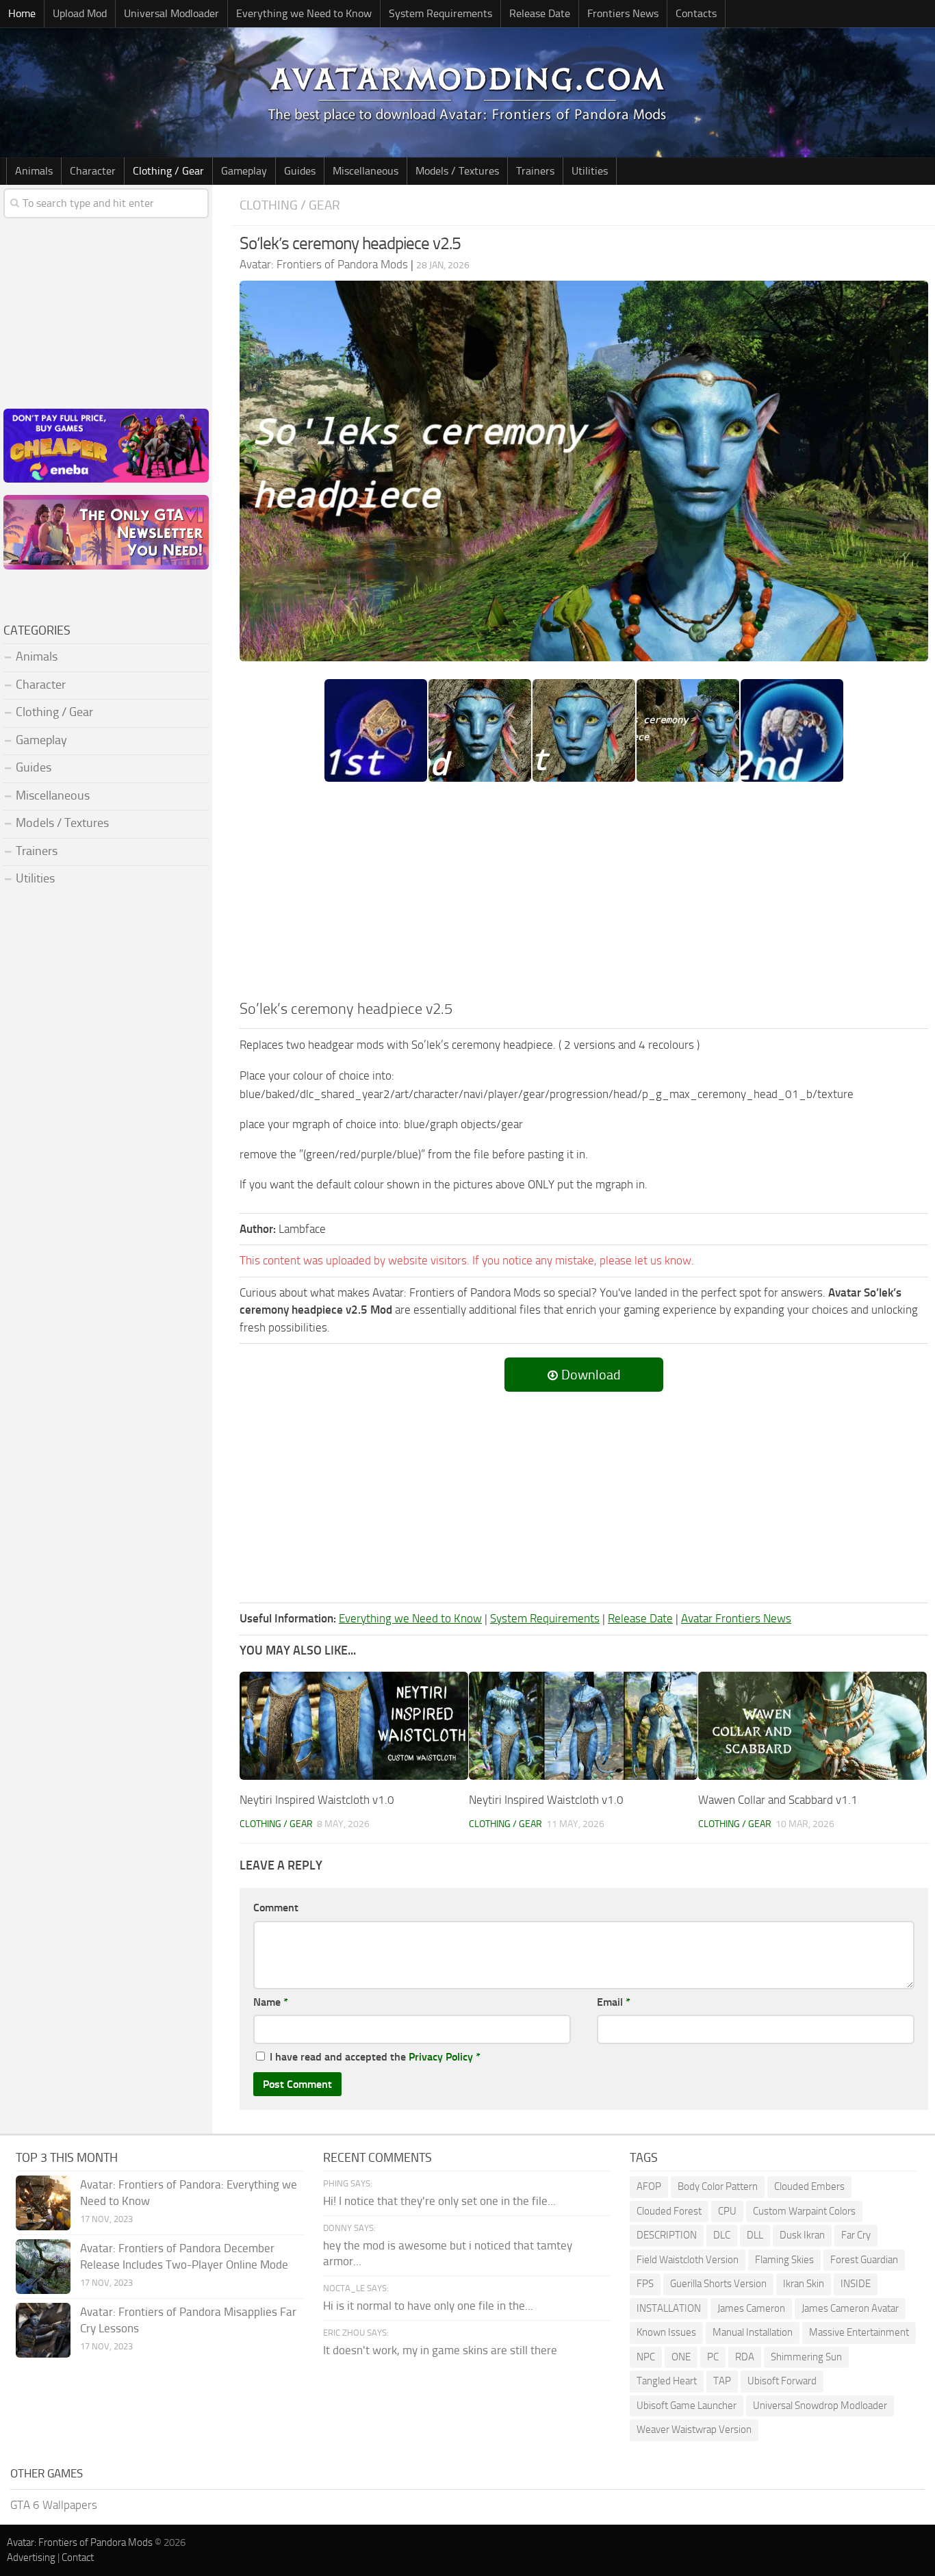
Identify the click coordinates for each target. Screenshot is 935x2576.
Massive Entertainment (859, 2332)
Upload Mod (80, 13)
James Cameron (751, 2308)
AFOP (649, 2186)
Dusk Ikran (802, 2235)
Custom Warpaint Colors (804, 2211)
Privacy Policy (441, 2057)
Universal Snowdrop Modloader (820, 2406)
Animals (34, 171)
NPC (646, 2357)
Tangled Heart (667, 2381)
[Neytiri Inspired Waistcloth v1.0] (354, 1725)
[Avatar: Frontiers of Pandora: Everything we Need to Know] (43, 2203)
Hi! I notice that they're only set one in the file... (439, 2201)
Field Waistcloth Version (688, 2260)
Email (614, 2002)
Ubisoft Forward (782, 2381)
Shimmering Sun (806, 2357)
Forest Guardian (864, 2260)
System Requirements (440, 13)
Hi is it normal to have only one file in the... (428, 2306)
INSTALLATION (669, 2308)
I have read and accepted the (375, 2057)
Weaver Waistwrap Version (694, 2430)
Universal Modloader (171, 13)
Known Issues (666, 2332)
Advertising (31, 2558)
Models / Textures (457, 171)
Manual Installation (753, 2332)
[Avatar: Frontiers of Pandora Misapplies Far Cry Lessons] (43, 2330)
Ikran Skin (804, 2284)
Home (22, 13)
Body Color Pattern (718, 2186)
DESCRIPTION (667, 2235)
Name (271, 2002)
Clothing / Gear (168, 171)
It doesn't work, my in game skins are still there (440, 2350)
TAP (722, 2381)
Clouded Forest (669, 2211)
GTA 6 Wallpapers (54, 2505)
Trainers (535, 171)
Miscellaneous (366, 171)
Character (93, 171)
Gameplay (244, 171)
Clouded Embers (809, 2186)
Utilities (590, 171)
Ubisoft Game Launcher (687, 2406)
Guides (300, 171)
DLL (755, 2235)
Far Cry (856, 2235)
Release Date (540, 13)
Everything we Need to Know (304, 13)
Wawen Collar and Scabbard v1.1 (778, 1800)
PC (713, 2357)
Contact (78, 2558)
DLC (722, 2235)
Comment (276, 1908)
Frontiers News (623, 13)
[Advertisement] (584, 895)
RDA (745, 2357)
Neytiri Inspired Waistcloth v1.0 (317, 1800)
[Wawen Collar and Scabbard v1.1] (812, 1725)
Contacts (696, 13)
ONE (681, 2357)
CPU (727, 2211)
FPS (645, 2284)
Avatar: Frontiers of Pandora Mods (80, 2542)
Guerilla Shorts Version (718, 2284)
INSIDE (856, 2284)
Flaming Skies (784, 2260)
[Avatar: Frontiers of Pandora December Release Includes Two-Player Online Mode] (43, 2267)
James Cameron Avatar (850, 2308)
